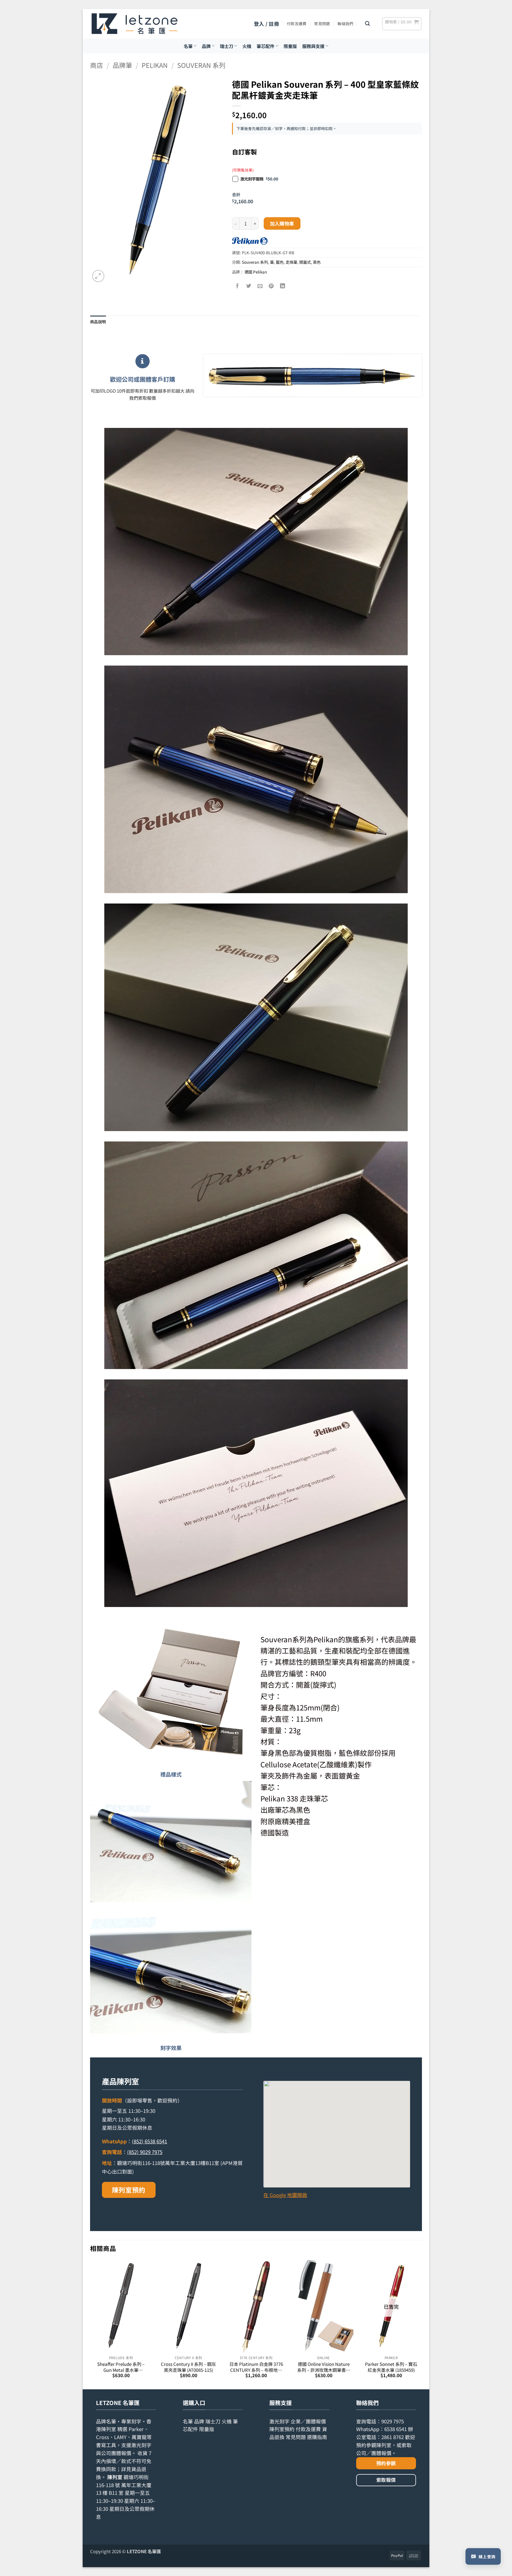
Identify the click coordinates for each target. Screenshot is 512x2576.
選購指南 (317, 2437)
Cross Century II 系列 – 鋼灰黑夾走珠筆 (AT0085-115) (188, 2367)
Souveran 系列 (201, 65)
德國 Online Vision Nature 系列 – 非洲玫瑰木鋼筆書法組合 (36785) (324, 2367)
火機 (247, 46)
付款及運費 (297, 24)
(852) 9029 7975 (145, 2152)
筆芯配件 (265, 46)
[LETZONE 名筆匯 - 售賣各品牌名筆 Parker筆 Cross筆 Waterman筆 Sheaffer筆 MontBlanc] (135, 24)
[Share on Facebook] (238, 286)
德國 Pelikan (256, 272)
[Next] (422, 2324)
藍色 (280, 262)
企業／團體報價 (308, 2421)
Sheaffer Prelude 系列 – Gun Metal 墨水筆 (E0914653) (121, 2367)
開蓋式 (305, 262)
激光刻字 (279, 2421)
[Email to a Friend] (260, 286)
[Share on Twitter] (249, 286)
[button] (267, 24)
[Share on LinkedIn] (283, 286)
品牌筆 (122, 65)
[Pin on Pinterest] (272, 286)
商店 (97, 65)
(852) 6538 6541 (149, 2141)
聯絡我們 (345, 24)
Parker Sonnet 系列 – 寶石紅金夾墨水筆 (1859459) (391, 2367)
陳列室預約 (129, 2190)
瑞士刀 (227, 46)
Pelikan (155, 65)
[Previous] (90, 2324)
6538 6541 (396, 2429)
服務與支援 (313, 46)
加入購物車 (282, 223)
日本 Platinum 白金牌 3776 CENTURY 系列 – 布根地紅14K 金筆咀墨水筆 (256, 2367)
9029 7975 (393, 2421)
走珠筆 (291, 262)
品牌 (206, 46)
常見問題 (322, 24)
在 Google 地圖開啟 (285, 2195)
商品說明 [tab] (98, 322)
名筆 (188, 46)
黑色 (317, 262)
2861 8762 (393, 2437)
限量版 (290, 46)
